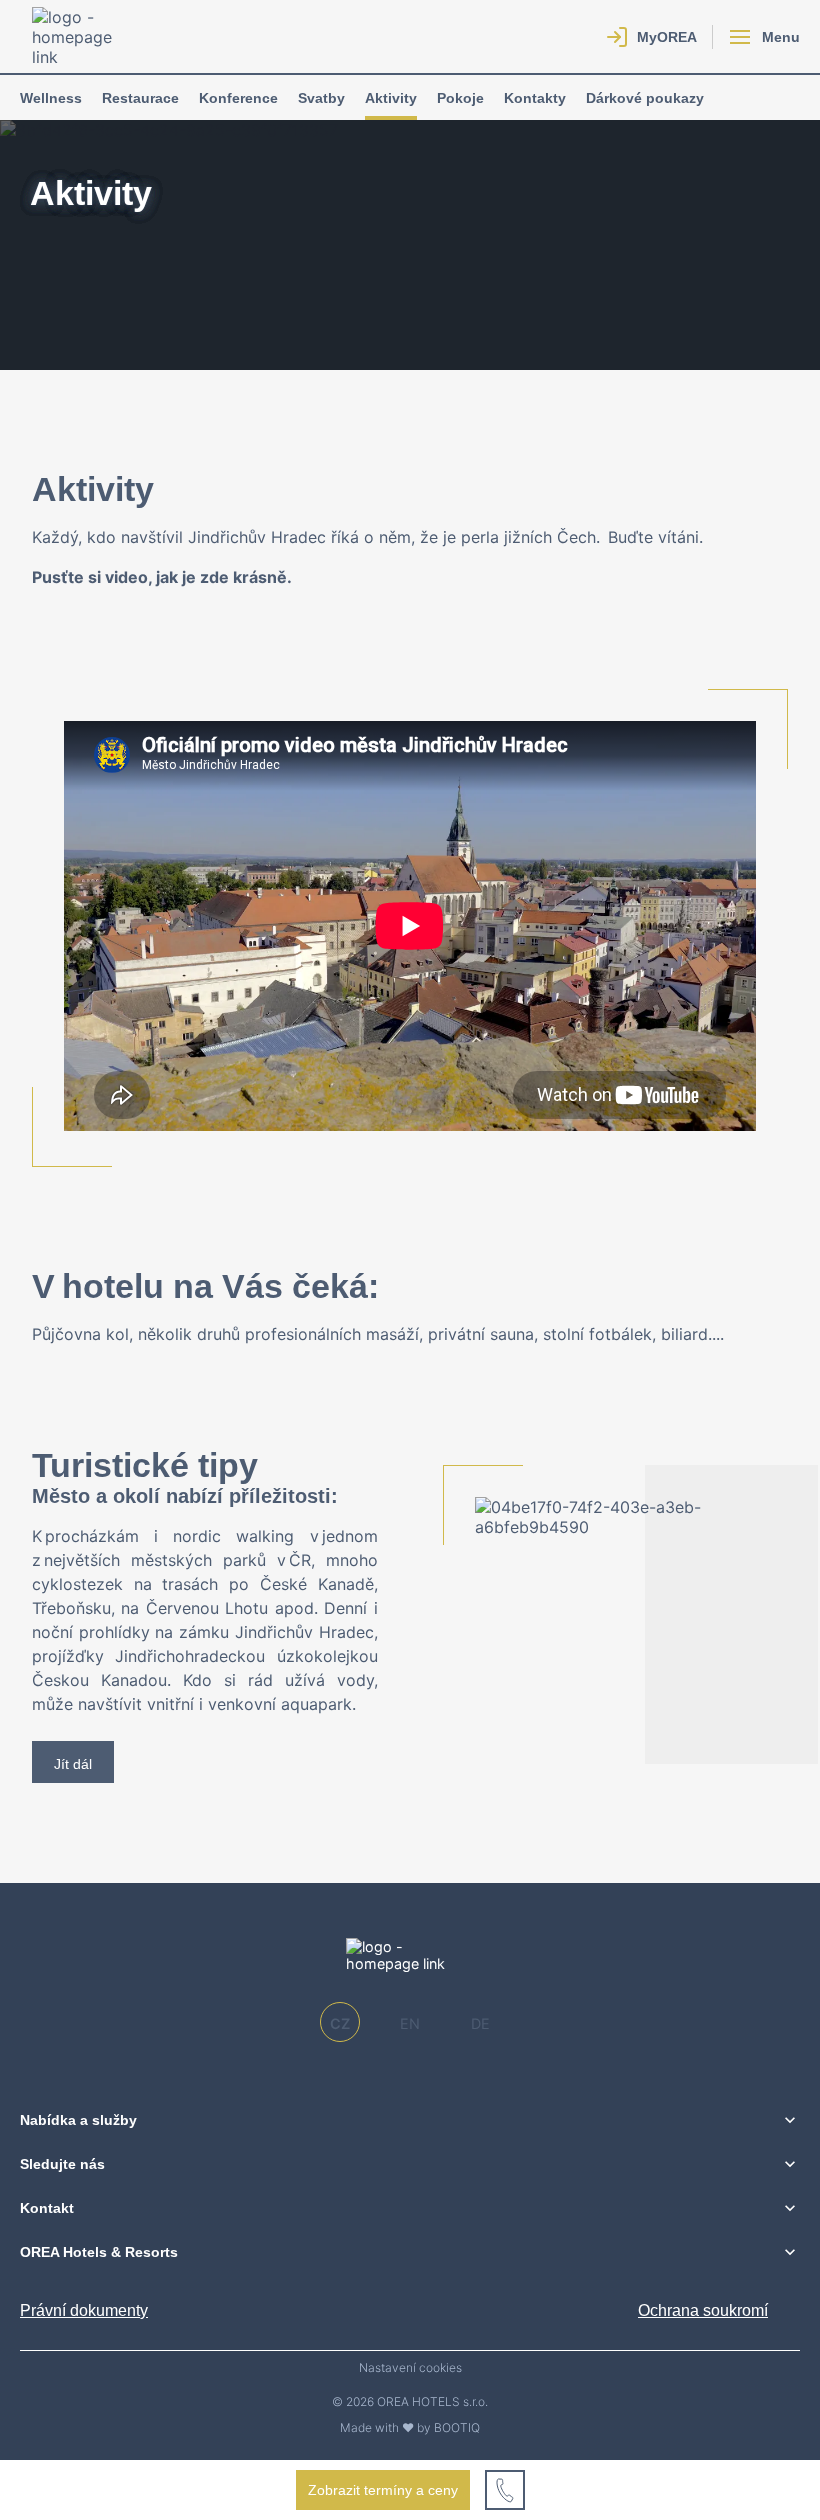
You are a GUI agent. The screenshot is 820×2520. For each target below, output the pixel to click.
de (480, 2023)
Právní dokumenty (84, 2310)
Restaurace (140, 98)
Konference (238, 98)
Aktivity (391, 98)
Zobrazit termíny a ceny (383, 2490)
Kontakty (535, 98)
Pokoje (460, 98)
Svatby (321, 98)
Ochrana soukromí (703, 2310)
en (410, 2023)
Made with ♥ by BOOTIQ (410, 2427)
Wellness (51, 98)
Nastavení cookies (410, 2368)
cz (340, 2023)
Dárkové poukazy (645, 98)
